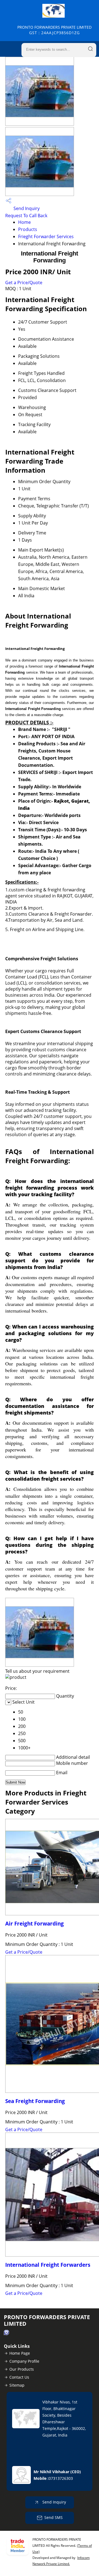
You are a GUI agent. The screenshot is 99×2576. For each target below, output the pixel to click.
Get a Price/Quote (24, 283)
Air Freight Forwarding (35, 1923)
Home (24, 222)
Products (28, 229)
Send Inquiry (26, 208)
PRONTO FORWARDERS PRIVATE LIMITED (54, 30)
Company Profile (24, 2361)
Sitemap (17, 2385)
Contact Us (19, 2377)
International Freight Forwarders (48, 2265)
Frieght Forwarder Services (46, 236)
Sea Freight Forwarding (35, 2101)
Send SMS (53, 2517)
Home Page (20, 2353)
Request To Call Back (26, 216)
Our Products (22, 2369)
